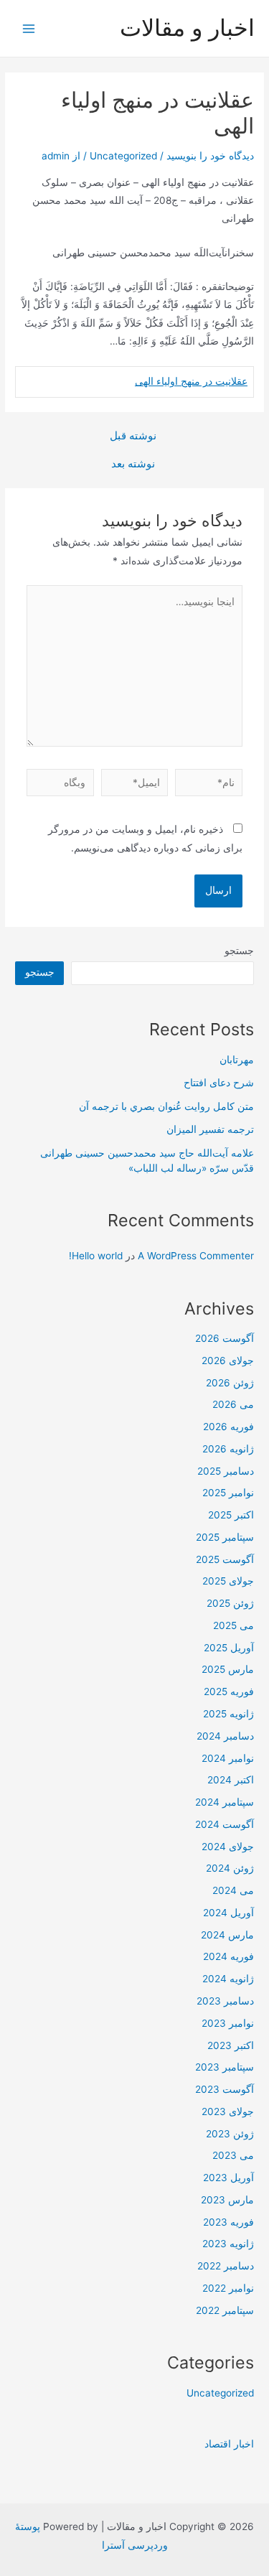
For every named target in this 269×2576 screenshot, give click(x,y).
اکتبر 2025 (231, 1515)
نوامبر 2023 (228, 2023)
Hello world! (96, 1256)
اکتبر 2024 (231, 1780)
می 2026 (233, 1404)
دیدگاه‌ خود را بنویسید (210, 156)
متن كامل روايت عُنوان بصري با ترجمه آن (166, 1106)
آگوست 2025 (225, 1559)
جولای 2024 (228, 1847)
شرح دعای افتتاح (219, 1083)
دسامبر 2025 (226, 1471)
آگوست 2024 (225, 1824)
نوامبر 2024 (228, 1758)
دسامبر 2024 (225, 1736)
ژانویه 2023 (228, 2244)
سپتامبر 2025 (225, 1537)
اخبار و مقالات (187, 28)
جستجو (239, 951)
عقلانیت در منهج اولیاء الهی (191, 381)
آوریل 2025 (229, 1648)
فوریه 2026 (228, 1427)
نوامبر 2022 (228, 2288)
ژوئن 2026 (230, 1383)
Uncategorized (123, 156)
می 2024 (233, 1890)
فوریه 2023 (228, 2222)
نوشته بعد (133, 464)
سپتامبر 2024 (225, 1802)
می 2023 (233, 2155)
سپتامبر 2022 (225, 2310)
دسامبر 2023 (225, 2001)
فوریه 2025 (229, 1691)
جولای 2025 (228, 1581)
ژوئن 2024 (230, 1868)
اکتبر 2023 (231, 2045)
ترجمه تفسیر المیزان (210, 1129)
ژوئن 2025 (230, 1603)
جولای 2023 (228, 2111)
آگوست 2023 (225, 2089)
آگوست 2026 (225, 1338)
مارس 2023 (227, 2200)
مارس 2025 (228, 1669)
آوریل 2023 (228, 2178)
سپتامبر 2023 (225, 2067)
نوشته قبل (133, 436)
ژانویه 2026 (228, 1449)
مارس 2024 (227, 1935)
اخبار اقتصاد (229, 2444)
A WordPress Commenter (196, 1256)
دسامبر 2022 (226, 2266)
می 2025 (233, 1625)
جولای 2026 (228, 1361)
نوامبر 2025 (228, 1493)
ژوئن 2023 (230, 2134)
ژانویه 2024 (228, 1979)
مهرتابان (237, 1060)
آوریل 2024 (228, 1913)
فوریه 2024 (228, 1956)
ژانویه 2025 (228, 1714)
